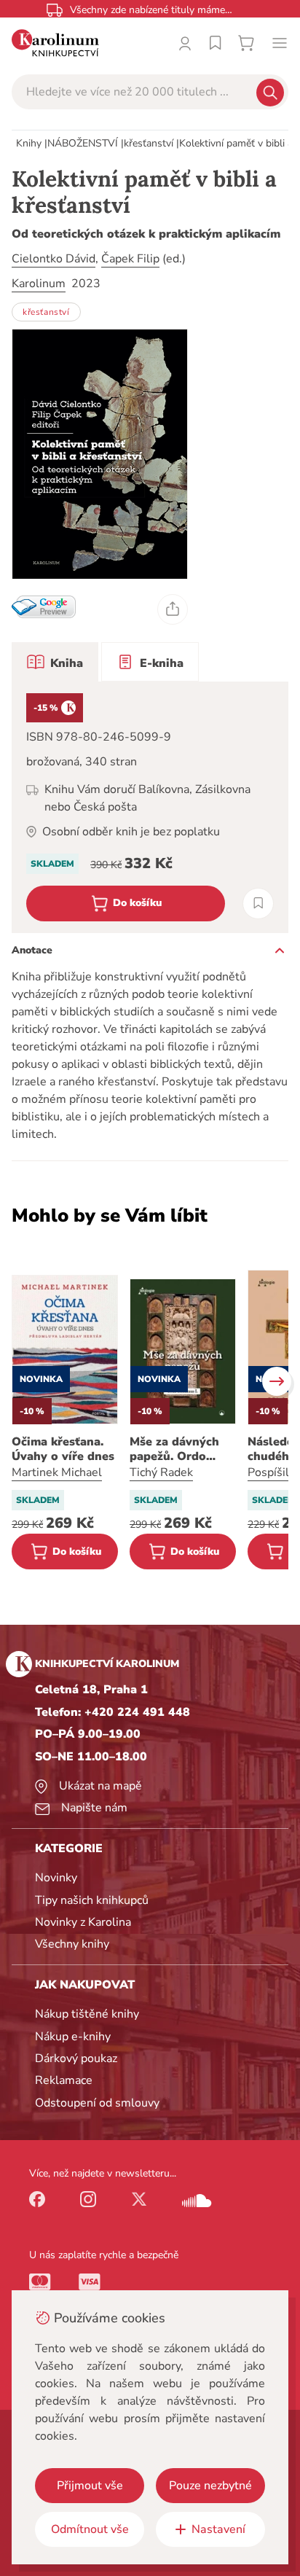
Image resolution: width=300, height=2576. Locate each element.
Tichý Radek (161, 1472)
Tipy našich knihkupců (92, 1900)
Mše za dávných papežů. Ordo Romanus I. (174, 1449)
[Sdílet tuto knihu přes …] (173, 609)
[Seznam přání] (216, 43)
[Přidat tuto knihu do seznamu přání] (258, 903)
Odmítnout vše (90, 2529)
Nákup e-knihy (73, 2037)
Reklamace (64, 2080)
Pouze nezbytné (210, 2486)
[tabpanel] (150, 807)
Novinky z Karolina (83, 1922)
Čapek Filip (130, 259)
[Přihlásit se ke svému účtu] (185, 43)
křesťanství (149, 143)
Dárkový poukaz (76, 2058)
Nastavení (218, 2529)
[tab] (55, 662)
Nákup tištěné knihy (87, 2014)
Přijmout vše (90, 2486)
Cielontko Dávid (54, 259)
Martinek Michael (57, 1472)
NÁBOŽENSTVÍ (83, 143)
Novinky (56, 1878)
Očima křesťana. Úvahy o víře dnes (63, 1449)
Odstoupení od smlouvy (97, 2103)
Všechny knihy (72, 1944)
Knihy (29, 143)
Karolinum (39, 284)
